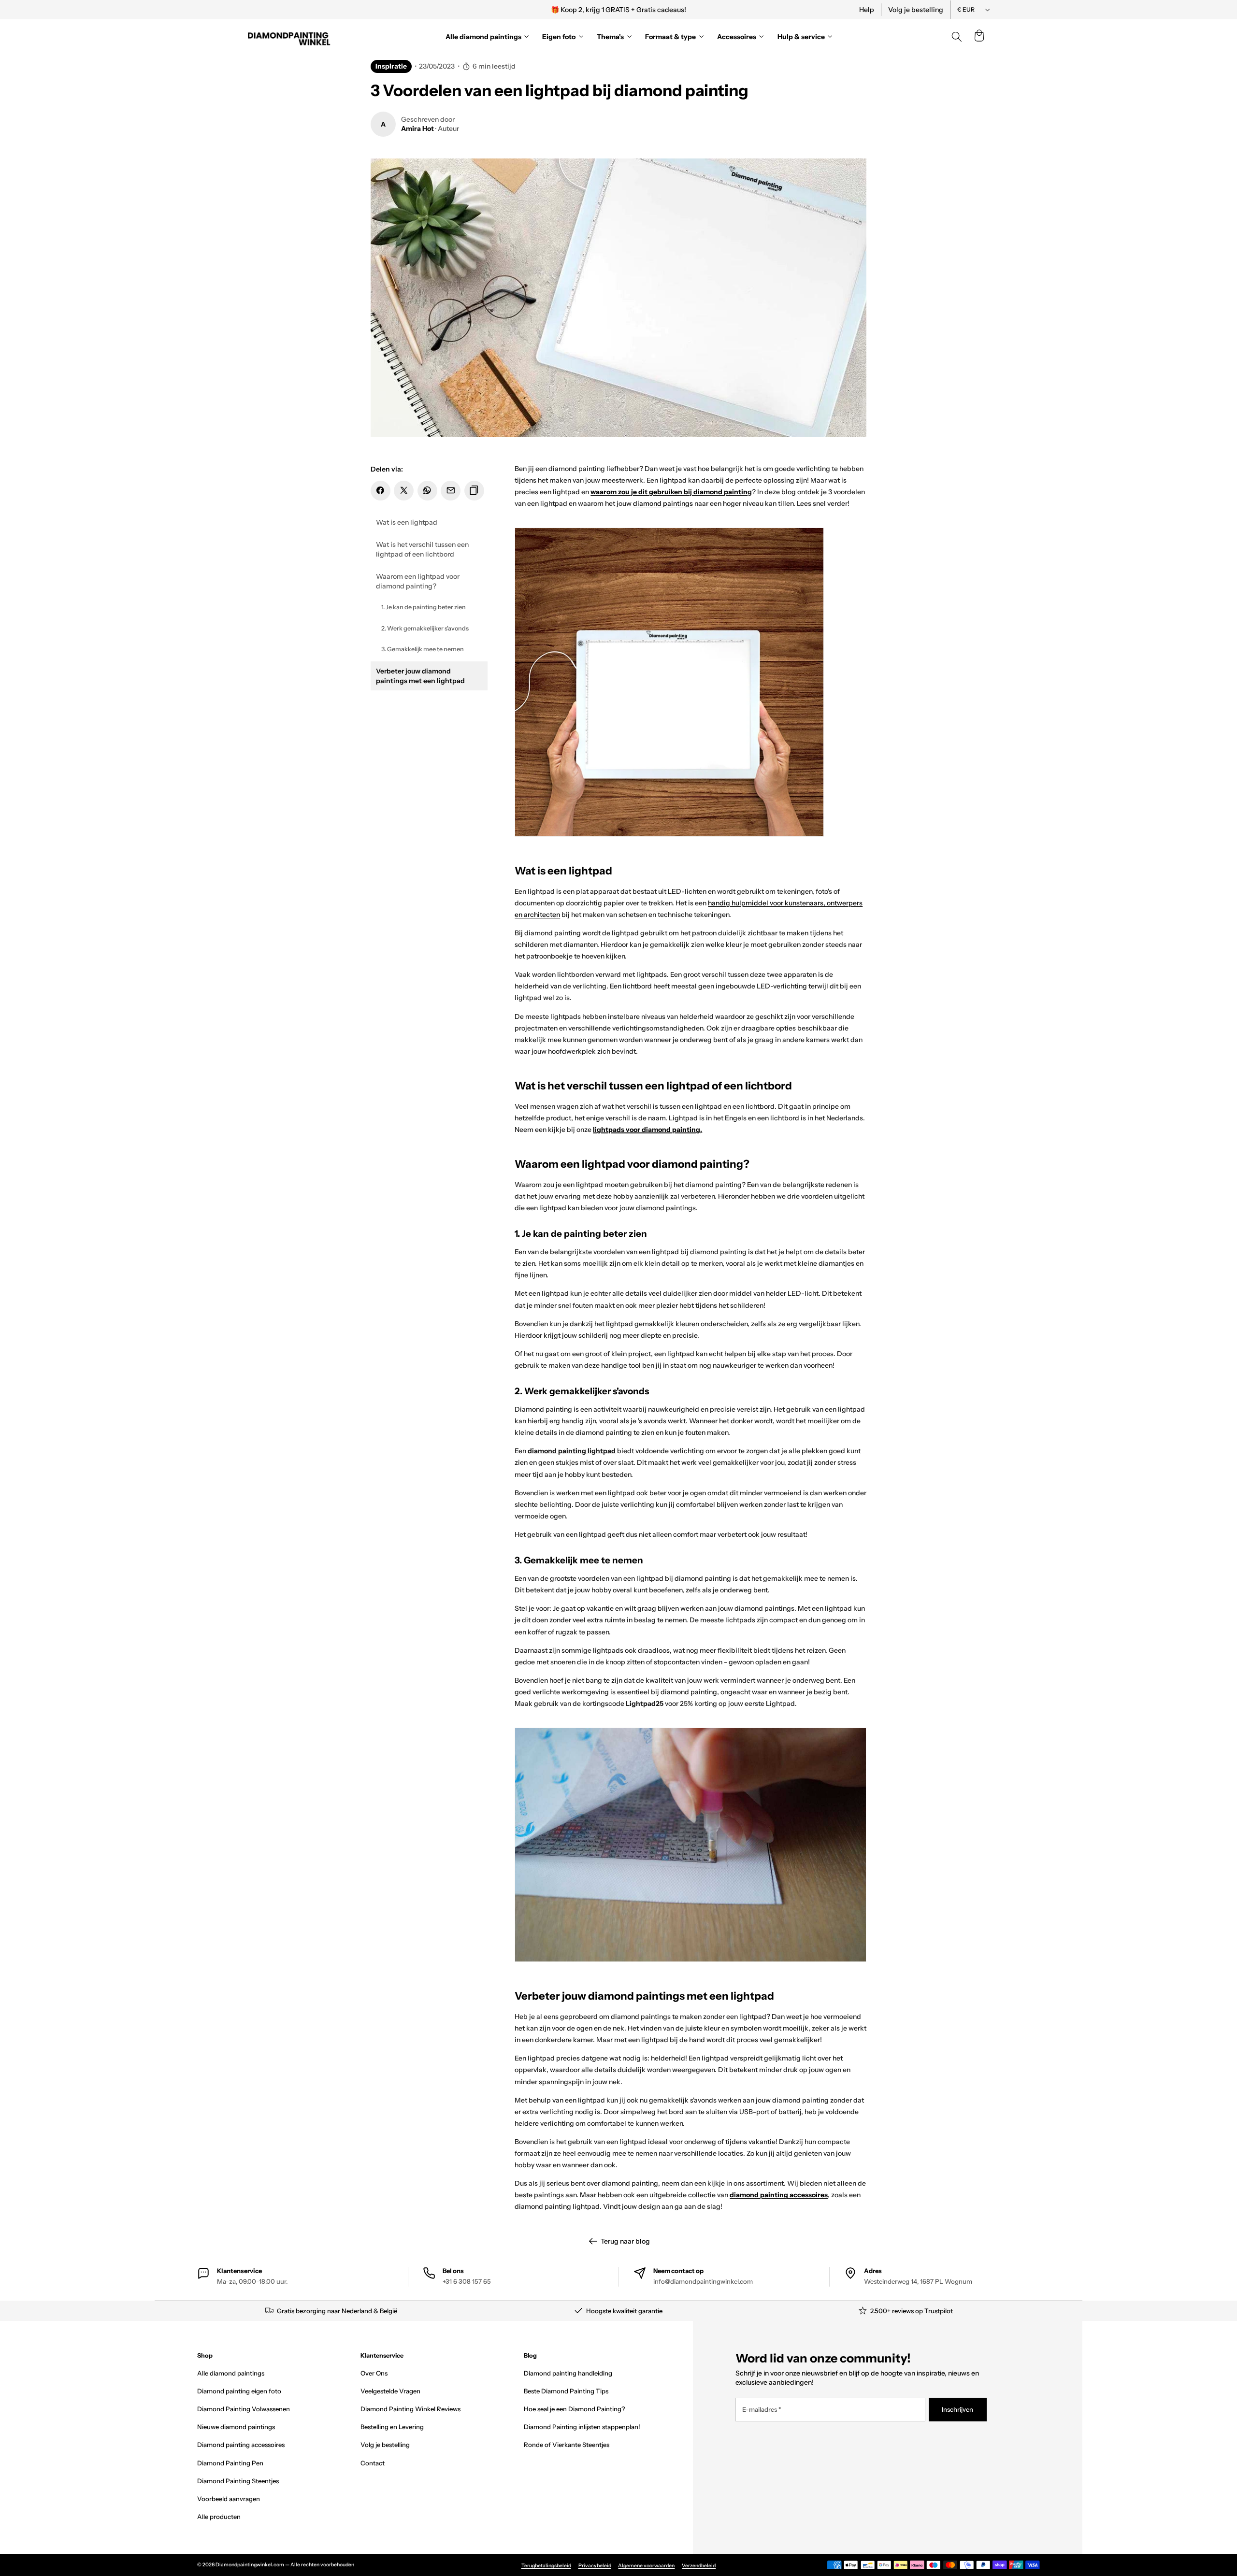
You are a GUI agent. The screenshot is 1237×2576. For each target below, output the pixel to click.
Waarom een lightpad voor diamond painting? (418, 581)
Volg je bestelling (916, 10)
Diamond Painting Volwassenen (244, 2409)
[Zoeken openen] (957, 37)
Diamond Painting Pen (230, 2463)
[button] (979, 37)
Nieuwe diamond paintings (236, 2427)
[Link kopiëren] (474, 491)
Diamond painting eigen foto (239, 2391)
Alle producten (219, 2517)
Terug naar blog (625, 2241)
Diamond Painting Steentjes (238, 2481)
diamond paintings (663, 503)
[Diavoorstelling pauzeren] (750, 10)
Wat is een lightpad (407, 522)
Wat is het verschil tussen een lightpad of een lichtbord (422, 549)
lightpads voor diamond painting (647, 1130)
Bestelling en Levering (392, 2427)
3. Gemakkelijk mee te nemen (423, 649)
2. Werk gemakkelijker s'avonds (425, 628)
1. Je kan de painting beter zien (424, 607)
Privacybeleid (595, 2566)
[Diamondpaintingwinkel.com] (289, 37)
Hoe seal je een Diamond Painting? (574, 2409)
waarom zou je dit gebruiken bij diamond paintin (669, 492)
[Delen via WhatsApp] (427, 491)
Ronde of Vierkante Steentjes (567, 2445)
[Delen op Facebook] (381, 491)
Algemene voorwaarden (646, 2566)
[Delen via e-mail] (451, 491)
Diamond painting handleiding (568, 2373)
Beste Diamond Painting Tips (566, 2391)
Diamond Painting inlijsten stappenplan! (582, 2427)
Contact (373, 2463)
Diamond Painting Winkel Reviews (410, 2409)
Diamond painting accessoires (241, 2445)
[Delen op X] (404, 491)
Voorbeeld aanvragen (229, 2499)
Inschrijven (957, 2409)
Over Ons (374, 2373)
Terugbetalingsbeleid (546, 2566)
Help (867, 10)
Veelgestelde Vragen (390, 2391)
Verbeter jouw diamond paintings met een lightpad (420, 676)
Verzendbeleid (699, 2566)
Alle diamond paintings (231, 2373)
